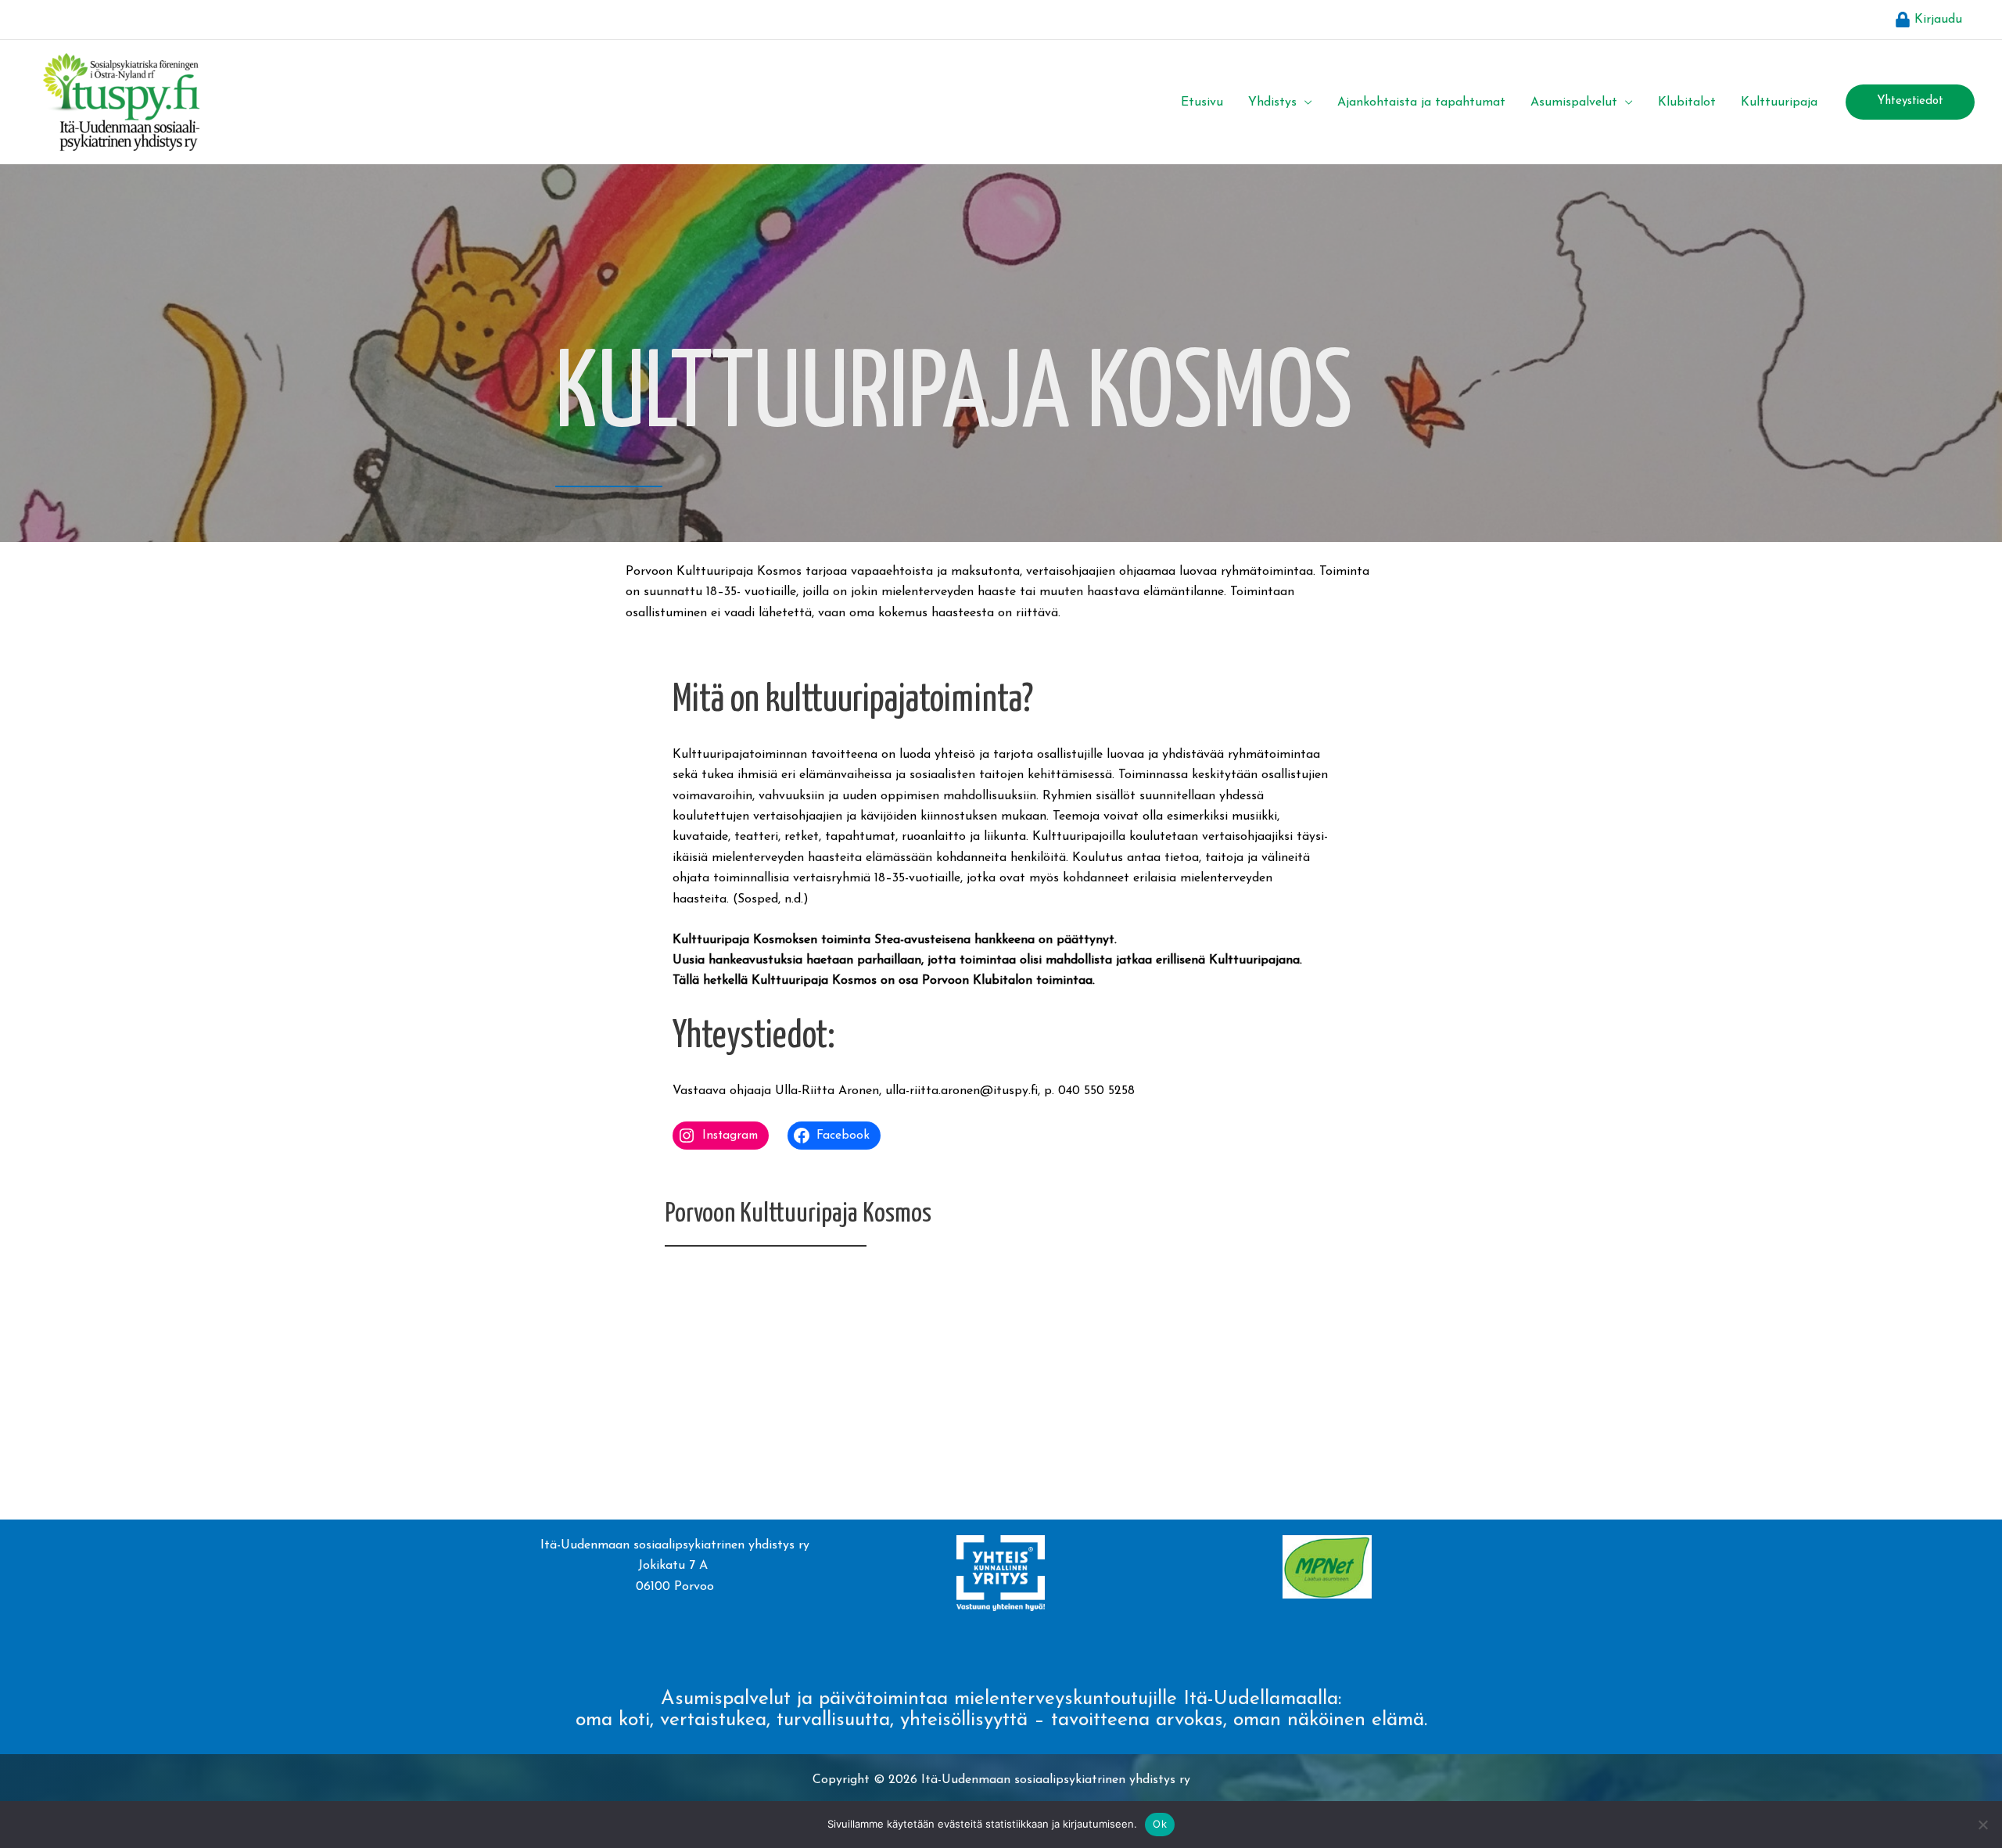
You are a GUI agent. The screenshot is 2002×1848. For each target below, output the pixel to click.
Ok (1160, 1824)
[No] (1982, 1825)
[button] (1304, 102)
